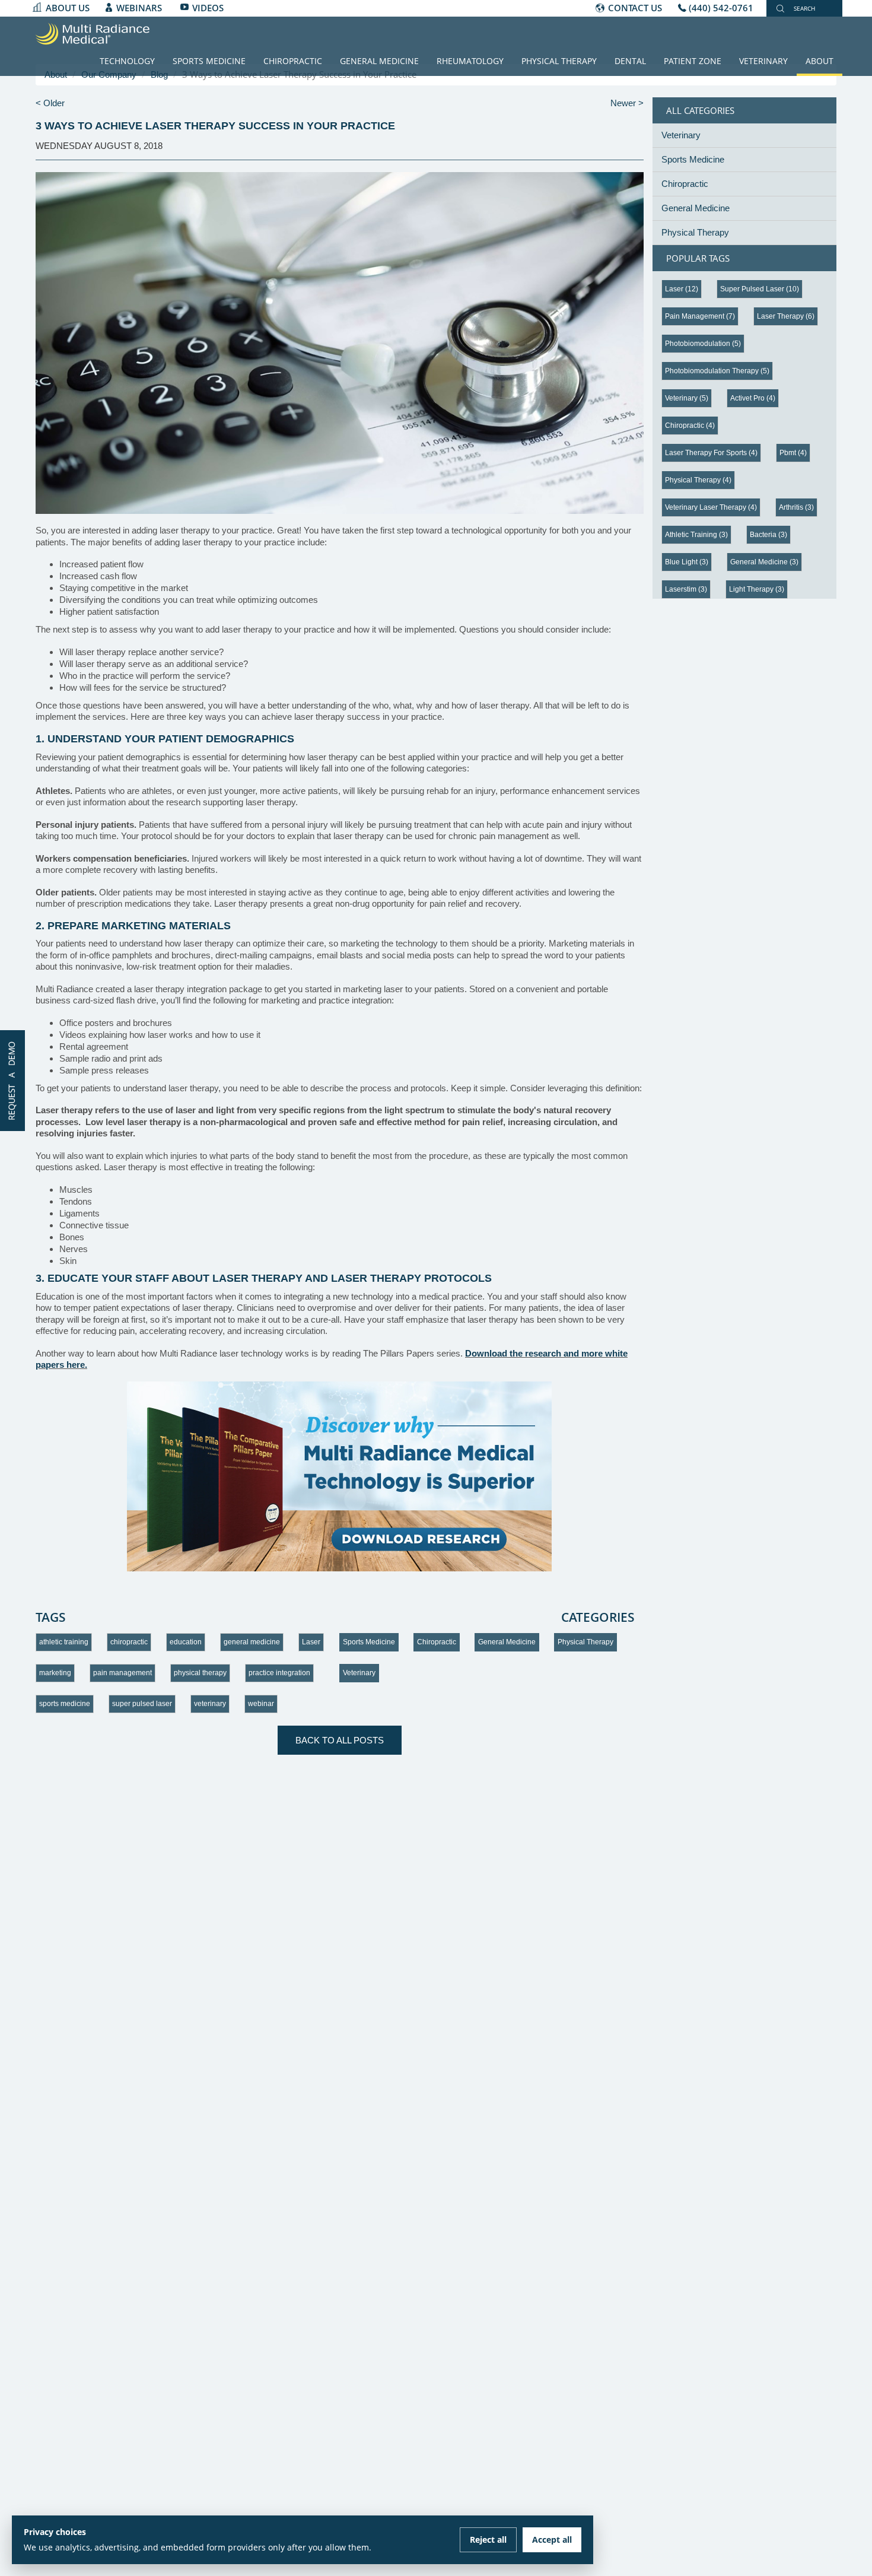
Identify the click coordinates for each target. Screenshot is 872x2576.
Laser (311, 1642)
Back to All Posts (340, 1740)
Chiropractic (293, 61)
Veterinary (763, 61)
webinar (261, 1704)
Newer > (627, 103)
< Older (50, 103)
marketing (55, 1673)
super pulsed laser (142, 1704)
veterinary (210, 1704)
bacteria (768, 535)
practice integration (279, 1673)
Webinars (139, 8)
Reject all (488, 2540)
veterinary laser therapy (711, 507)
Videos (208, 8)
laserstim (686, 589)
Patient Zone (693, 61)
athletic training (64, 1642)
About (820, 61)
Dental (630, 61)
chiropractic (129, 1642)
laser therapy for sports (711, 453)
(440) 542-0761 (721, 8)
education (186, 1642)
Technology (127, 61)
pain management (122, 1673)
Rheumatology (470, 61)
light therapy (757, 589)
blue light (687, 562)
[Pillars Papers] (340, 1476)
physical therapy (200, 1673)
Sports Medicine (209, 61)
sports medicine (65, 1704)
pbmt (793, 453)
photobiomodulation (703, 344)
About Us (68, 8)
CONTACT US (635, 8)
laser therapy (786, 316)
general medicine (252, 1642)
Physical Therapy (559, 61)
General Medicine (379, 61)
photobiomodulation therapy (717, 371)
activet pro (753, 398)
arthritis (796, 507)
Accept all (552, 2540)
